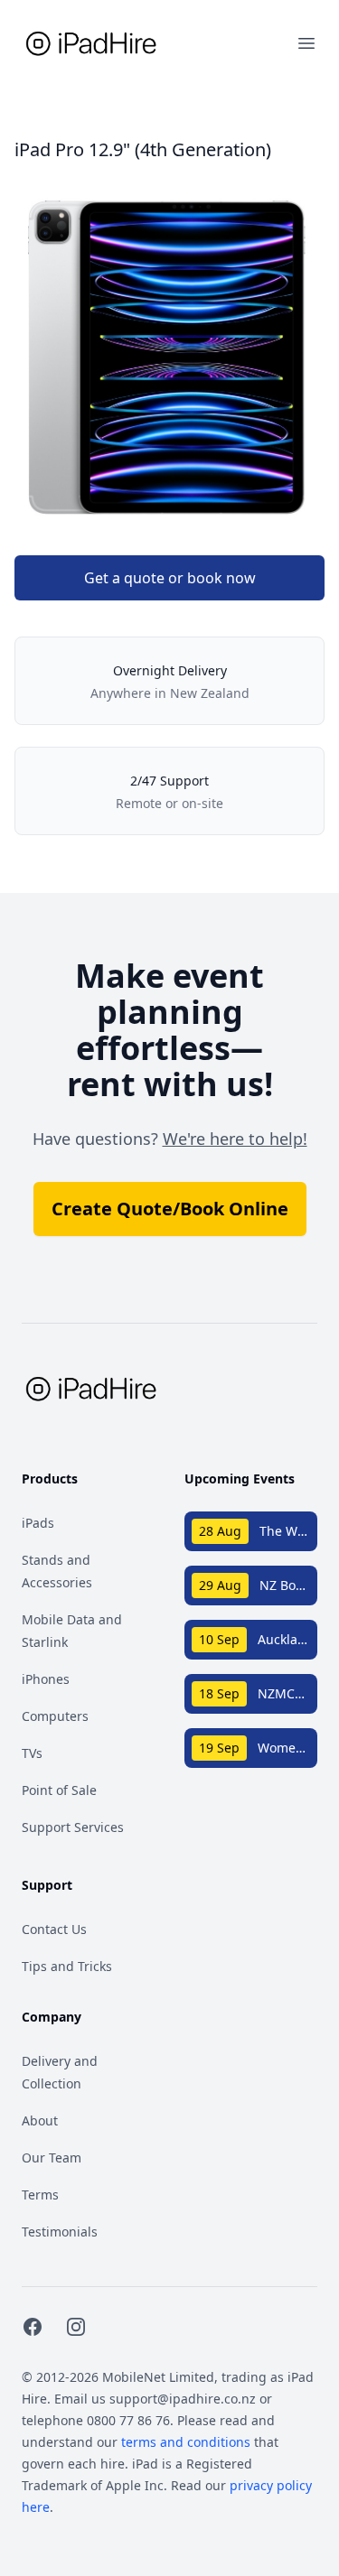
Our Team (52, 2158)
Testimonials (60, 2232)
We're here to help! (235, 1139)
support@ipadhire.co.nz (183, 2399)
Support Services (73, 1827)
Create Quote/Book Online (170, 1209)
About (40, 2120)
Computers (55, 1716)
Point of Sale (59, 1790)
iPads (38, 1523)
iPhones (46, 1679)
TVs (32, 1753)
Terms (40, 2195)
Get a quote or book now (170, 578)
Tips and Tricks (67, 1966)
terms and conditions (186, 2442)
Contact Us (54, 1929)
